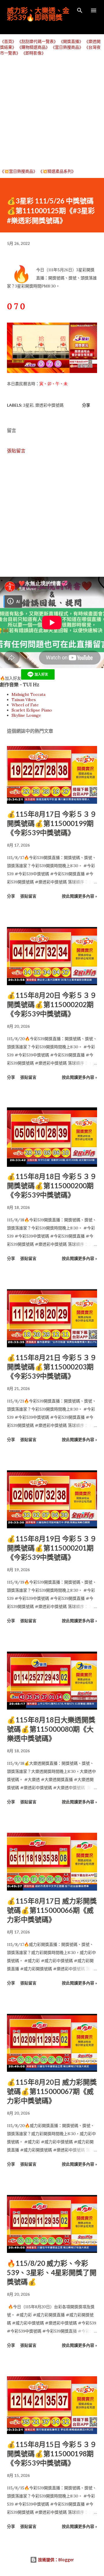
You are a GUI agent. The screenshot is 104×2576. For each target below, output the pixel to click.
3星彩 (28, 405)
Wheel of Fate (25, 705)
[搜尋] (80, 10)
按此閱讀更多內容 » (79, 896)
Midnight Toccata (28, 694)
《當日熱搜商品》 (67, 47)
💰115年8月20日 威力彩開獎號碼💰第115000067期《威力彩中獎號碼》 (52, 2091)
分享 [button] (86, 405)
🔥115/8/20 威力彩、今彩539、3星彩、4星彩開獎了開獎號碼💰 (52, 2272)
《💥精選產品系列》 (57, 171)
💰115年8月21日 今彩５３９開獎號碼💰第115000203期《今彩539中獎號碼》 (52, 1367)
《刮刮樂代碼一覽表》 (38, 41)
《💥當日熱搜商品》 (19, 171)
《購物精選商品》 (34, 47)
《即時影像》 (34, 53)
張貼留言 (16, 451)
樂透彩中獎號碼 (49, 405)
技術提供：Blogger (55, 2560)
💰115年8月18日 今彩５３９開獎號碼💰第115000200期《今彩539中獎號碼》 (52, 1186)
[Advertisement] (52, 112)
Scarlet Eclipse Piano (32, 710)
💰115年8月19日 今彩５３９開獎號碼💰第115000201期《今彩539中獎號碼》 (52, 1548)
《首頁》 (8, 41)
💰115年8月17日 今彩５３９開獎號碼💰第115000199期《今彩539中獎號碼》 (52, 823)
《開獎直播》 (71, 41)
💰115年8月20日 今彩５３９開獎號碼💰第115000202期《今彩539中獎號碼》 (52, 1004)
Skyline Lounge (26, 715)
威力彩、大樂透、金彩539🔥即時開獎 (38, 14)
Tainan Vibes (24, 700)
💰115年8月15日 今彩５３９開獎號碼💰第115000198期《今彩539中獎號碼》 (52, 2454)
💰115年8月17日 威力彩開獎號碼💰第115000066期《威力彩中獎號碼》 (52, 1910)
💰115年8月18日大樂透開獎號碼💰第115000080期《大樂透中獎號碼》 (51, 1729)
